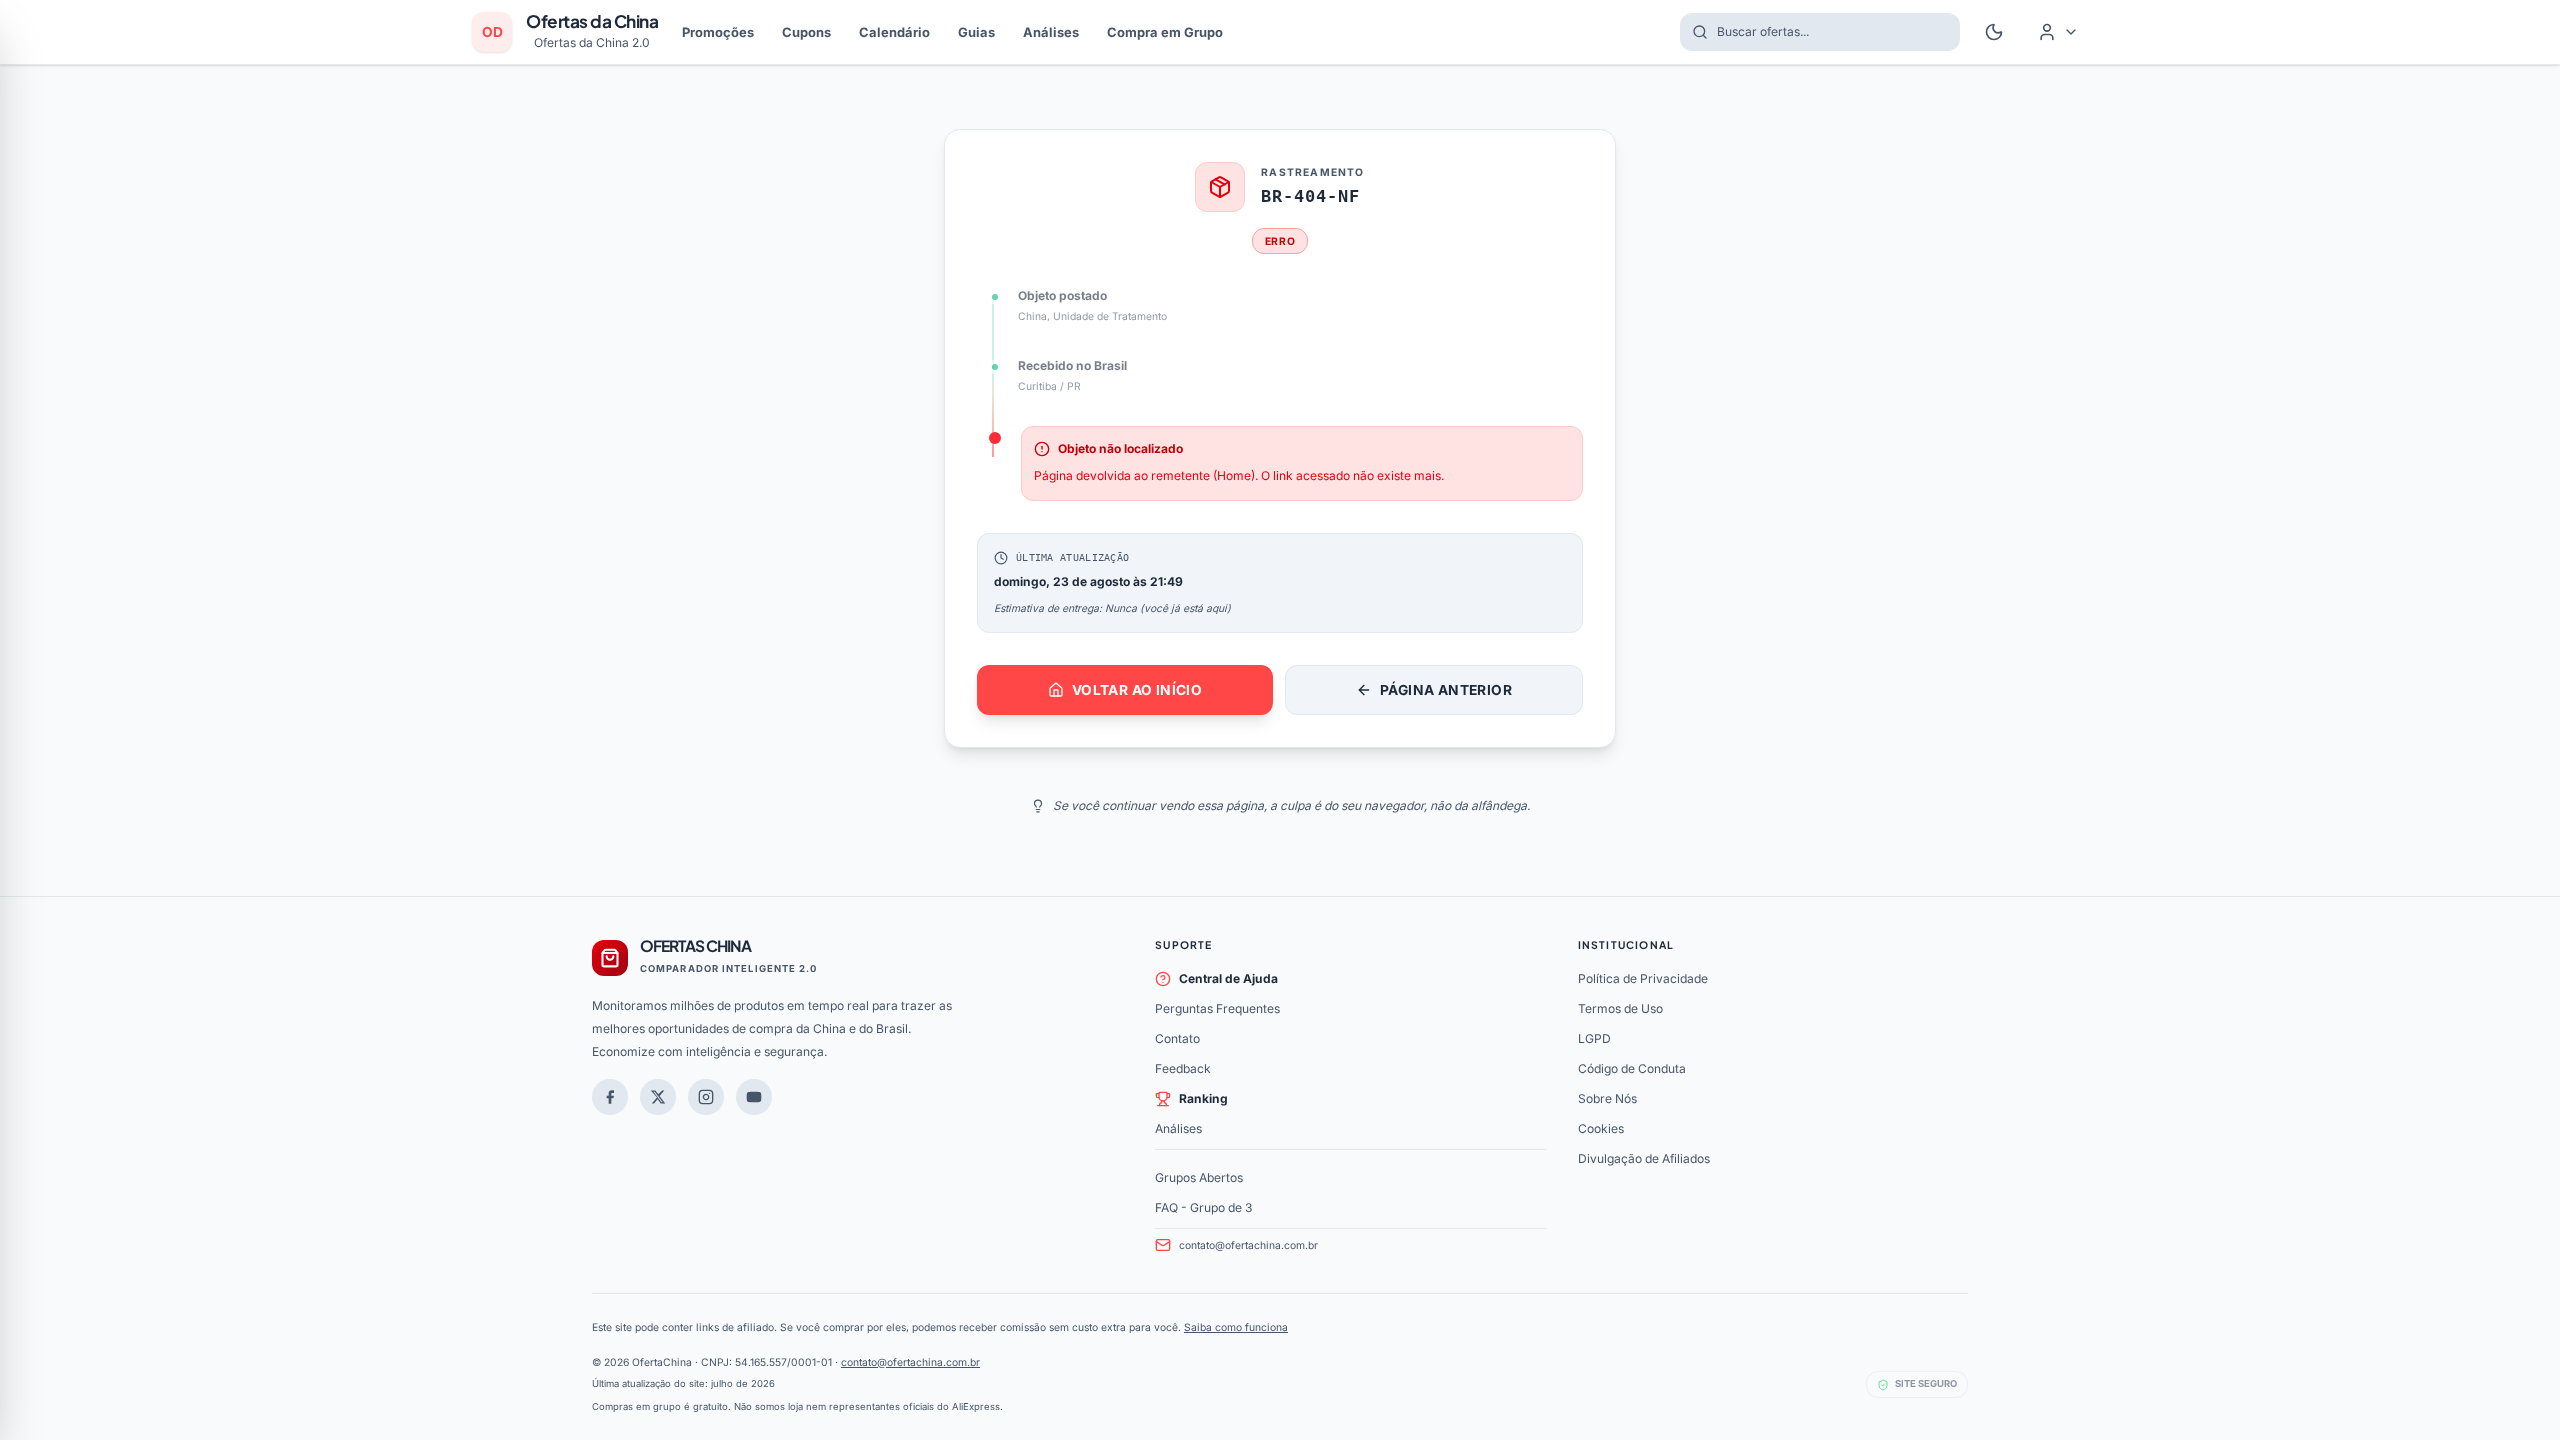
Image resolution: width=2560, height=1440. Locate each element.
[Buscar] (1694, 32)
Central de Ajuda (1228, 978)
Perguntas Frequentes (1217, 1008)
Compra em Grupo (1165, 32)
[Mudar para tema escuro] (1994, 32)
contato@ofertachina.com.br (1248, 1245)
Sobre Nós (1607, 1098)
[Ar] (706, 1097)
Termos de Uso (1620, 1008)
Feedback (1183, 1068)
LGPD (1594, 1038)
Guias (976, 32)
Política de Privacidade (1643, 978)
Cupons (806, 32)
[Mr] (610, 1097)
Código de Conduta (1632, 1068)
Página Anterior (1446, 690)
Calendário (894, 32)
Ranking (1203, 1098)
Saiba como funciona (1236, 1327)
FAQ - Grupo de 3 (1203, 1207)
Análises (1051, 32)
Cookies (1601, 1128)
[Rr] (658, 1097)
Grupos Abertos (1199, 1177)
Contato (1177, 1038)
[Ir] (754, 1097)
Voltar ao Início (1137, 690)
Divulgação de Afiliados (1644, 1158)
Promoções (718, 32)
